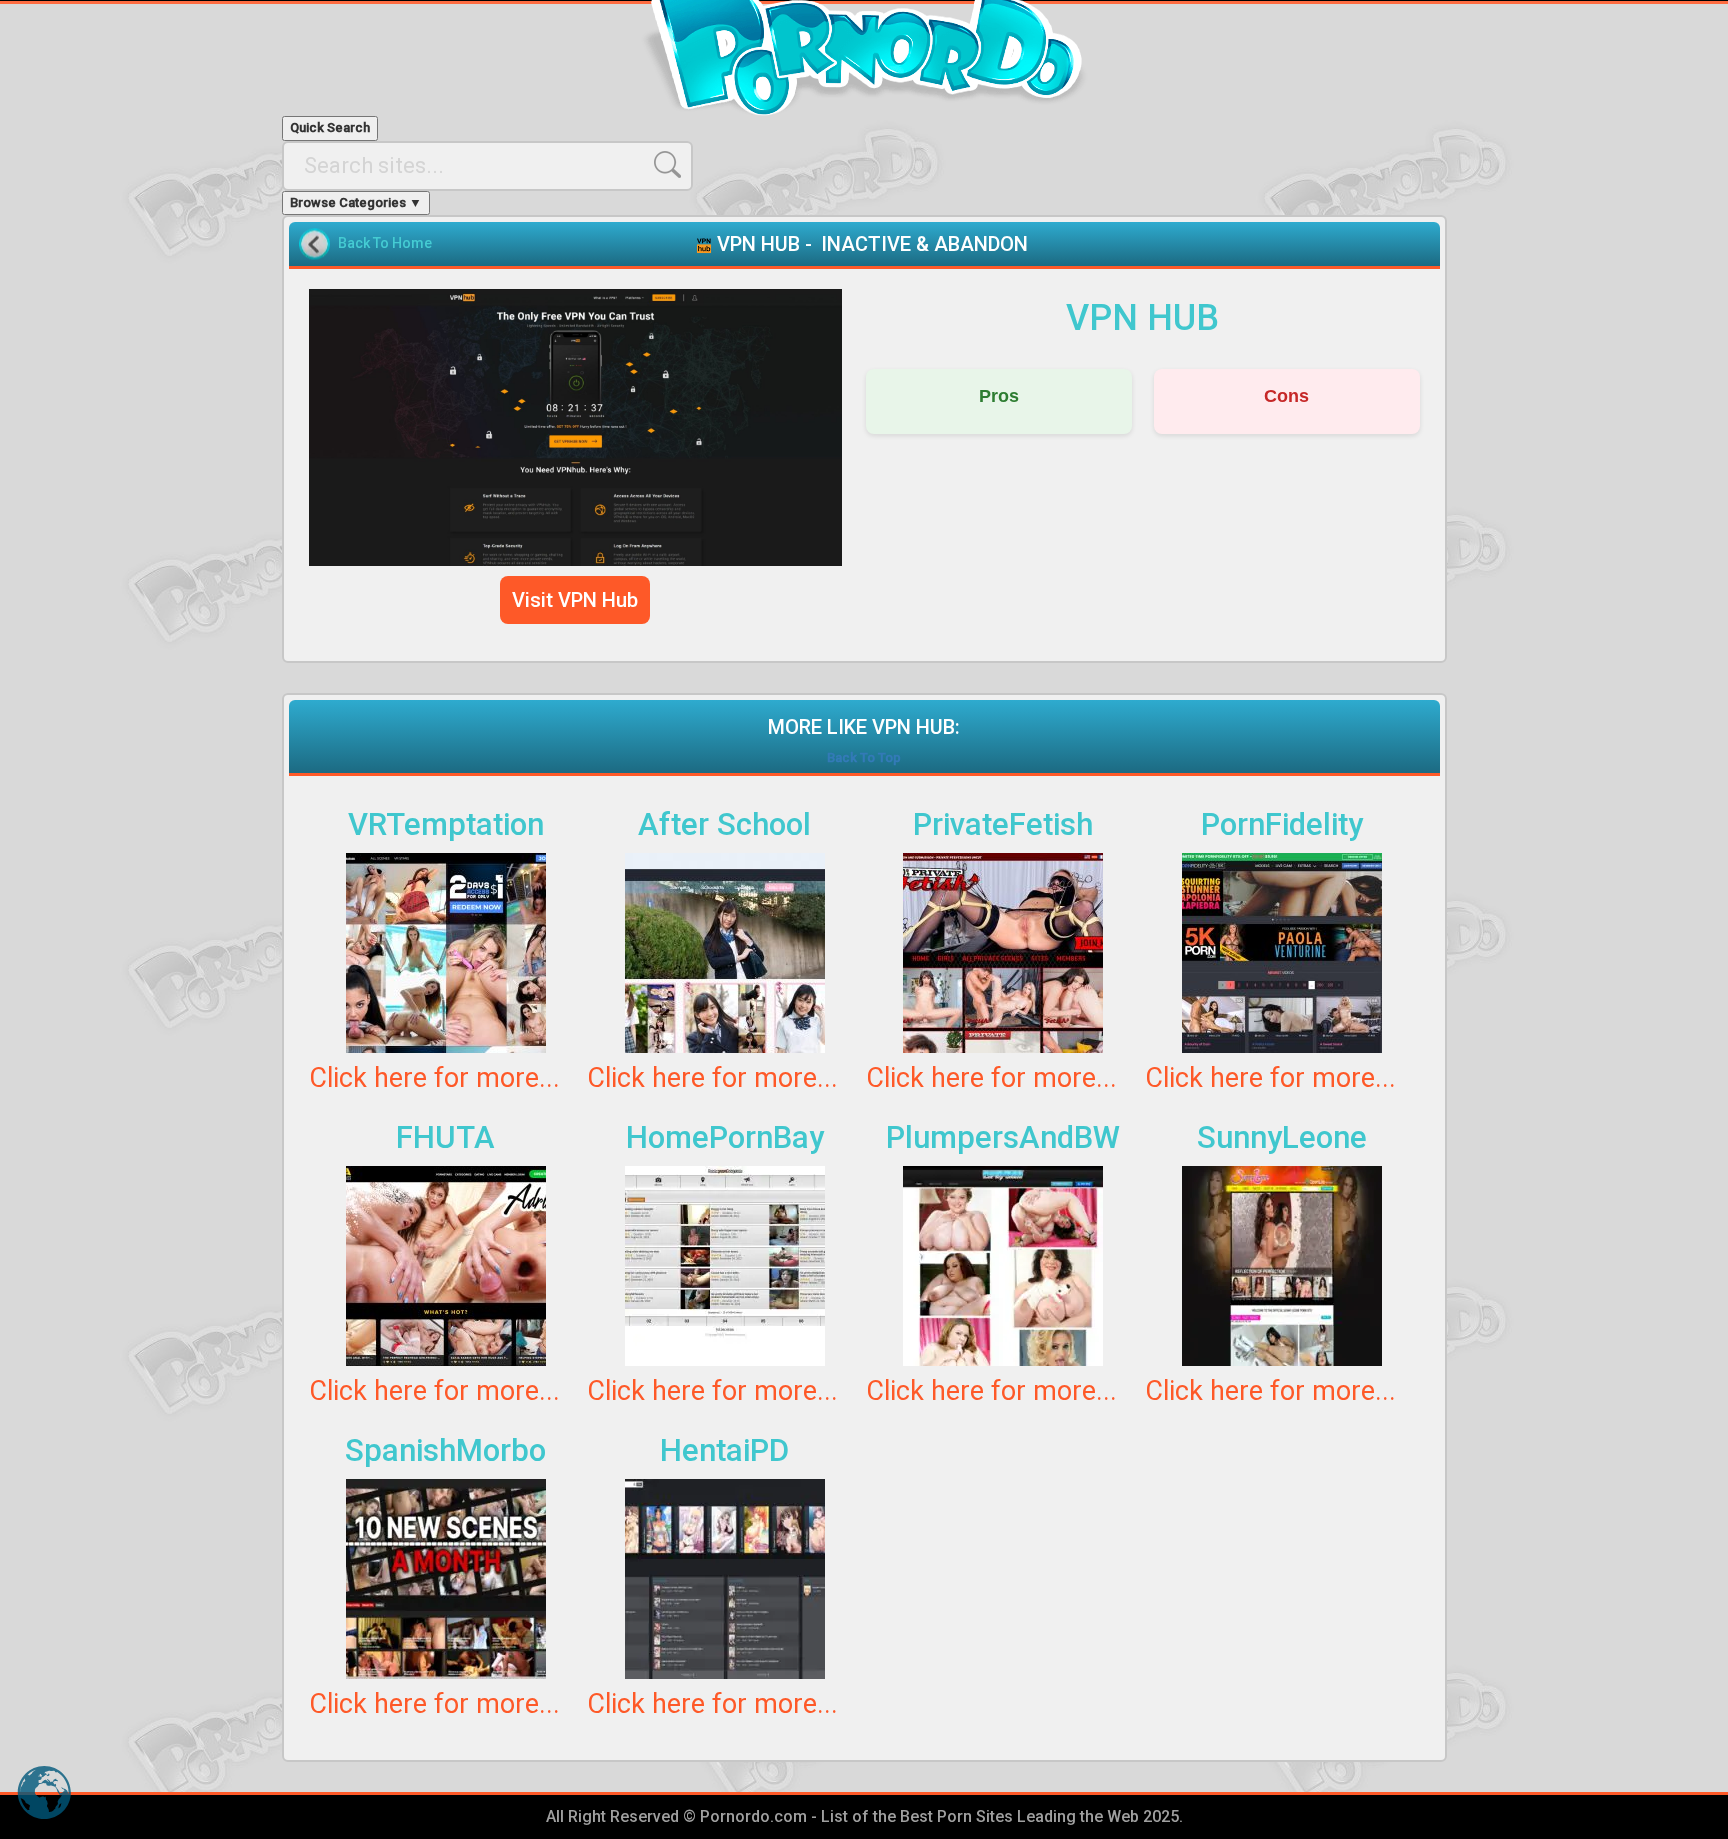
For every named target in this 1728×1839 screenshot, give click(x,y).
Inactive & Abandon (924, 244)
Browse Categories (356, 202)
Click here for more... (434, 1078)
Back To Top (864, 757)
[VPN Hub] (576, 427)
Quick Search (330, 127)
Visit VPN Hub (575, 600)
